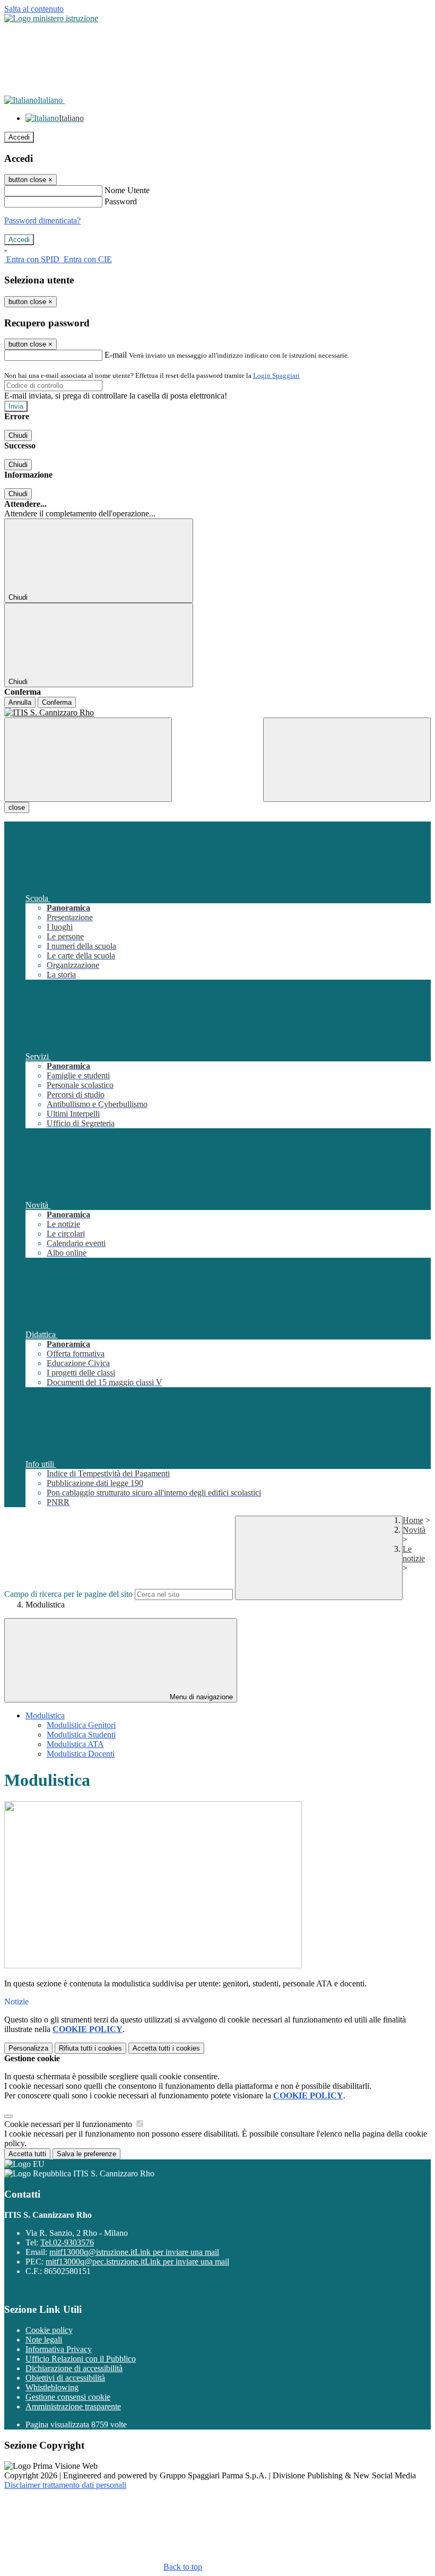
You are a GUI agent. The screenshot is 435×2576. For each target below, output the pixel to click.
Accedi (19, 137)
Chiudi (18, 435)
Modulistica (45, 1715)
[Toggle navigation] (88, 760)
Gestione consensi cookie (68, 2397)
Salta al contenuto (34, 9)
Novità (414, 1530)
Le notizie (414, 1554)
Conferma (57, 702)
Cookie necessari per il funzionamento (69, 2124)
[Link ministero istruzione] (51, 18)
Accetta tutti (166, 2048)
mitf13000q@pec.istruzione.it (137, 2262)
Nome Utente (127, 190)
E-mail (116, 355)
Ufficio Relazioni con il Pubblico (81, 2359)
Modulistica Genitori (81, 1725)
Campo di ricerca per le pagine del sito (68, 1594)
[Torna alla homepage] (217, 713)
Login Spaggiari (276, 375)
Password (121, 201)
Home (413, 1520)
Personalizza (28, 2048)
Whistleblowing (52, 2387)
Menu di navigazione (200, 1697)
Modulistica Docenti (81, 1754)
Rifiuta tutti (90, 2048)
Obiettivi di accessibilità (65, 2378)
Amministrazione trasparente (73, 2406)
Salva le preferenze (86, 2154)
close (17, 807)
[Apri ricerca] (347, 760)
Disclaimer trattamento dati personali (65, 2485)
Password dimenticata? (42, 221)
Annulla (20, 702)
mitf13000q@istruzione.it (134, 2252)
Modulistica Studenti (81, 1735)
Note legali (44, 2340)
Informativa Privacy (59, 2349)
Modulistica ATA (75, 1744)
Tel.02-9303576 (67, 2242)
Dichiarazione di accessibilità (74, 2368)
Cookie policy (49, 2330)
